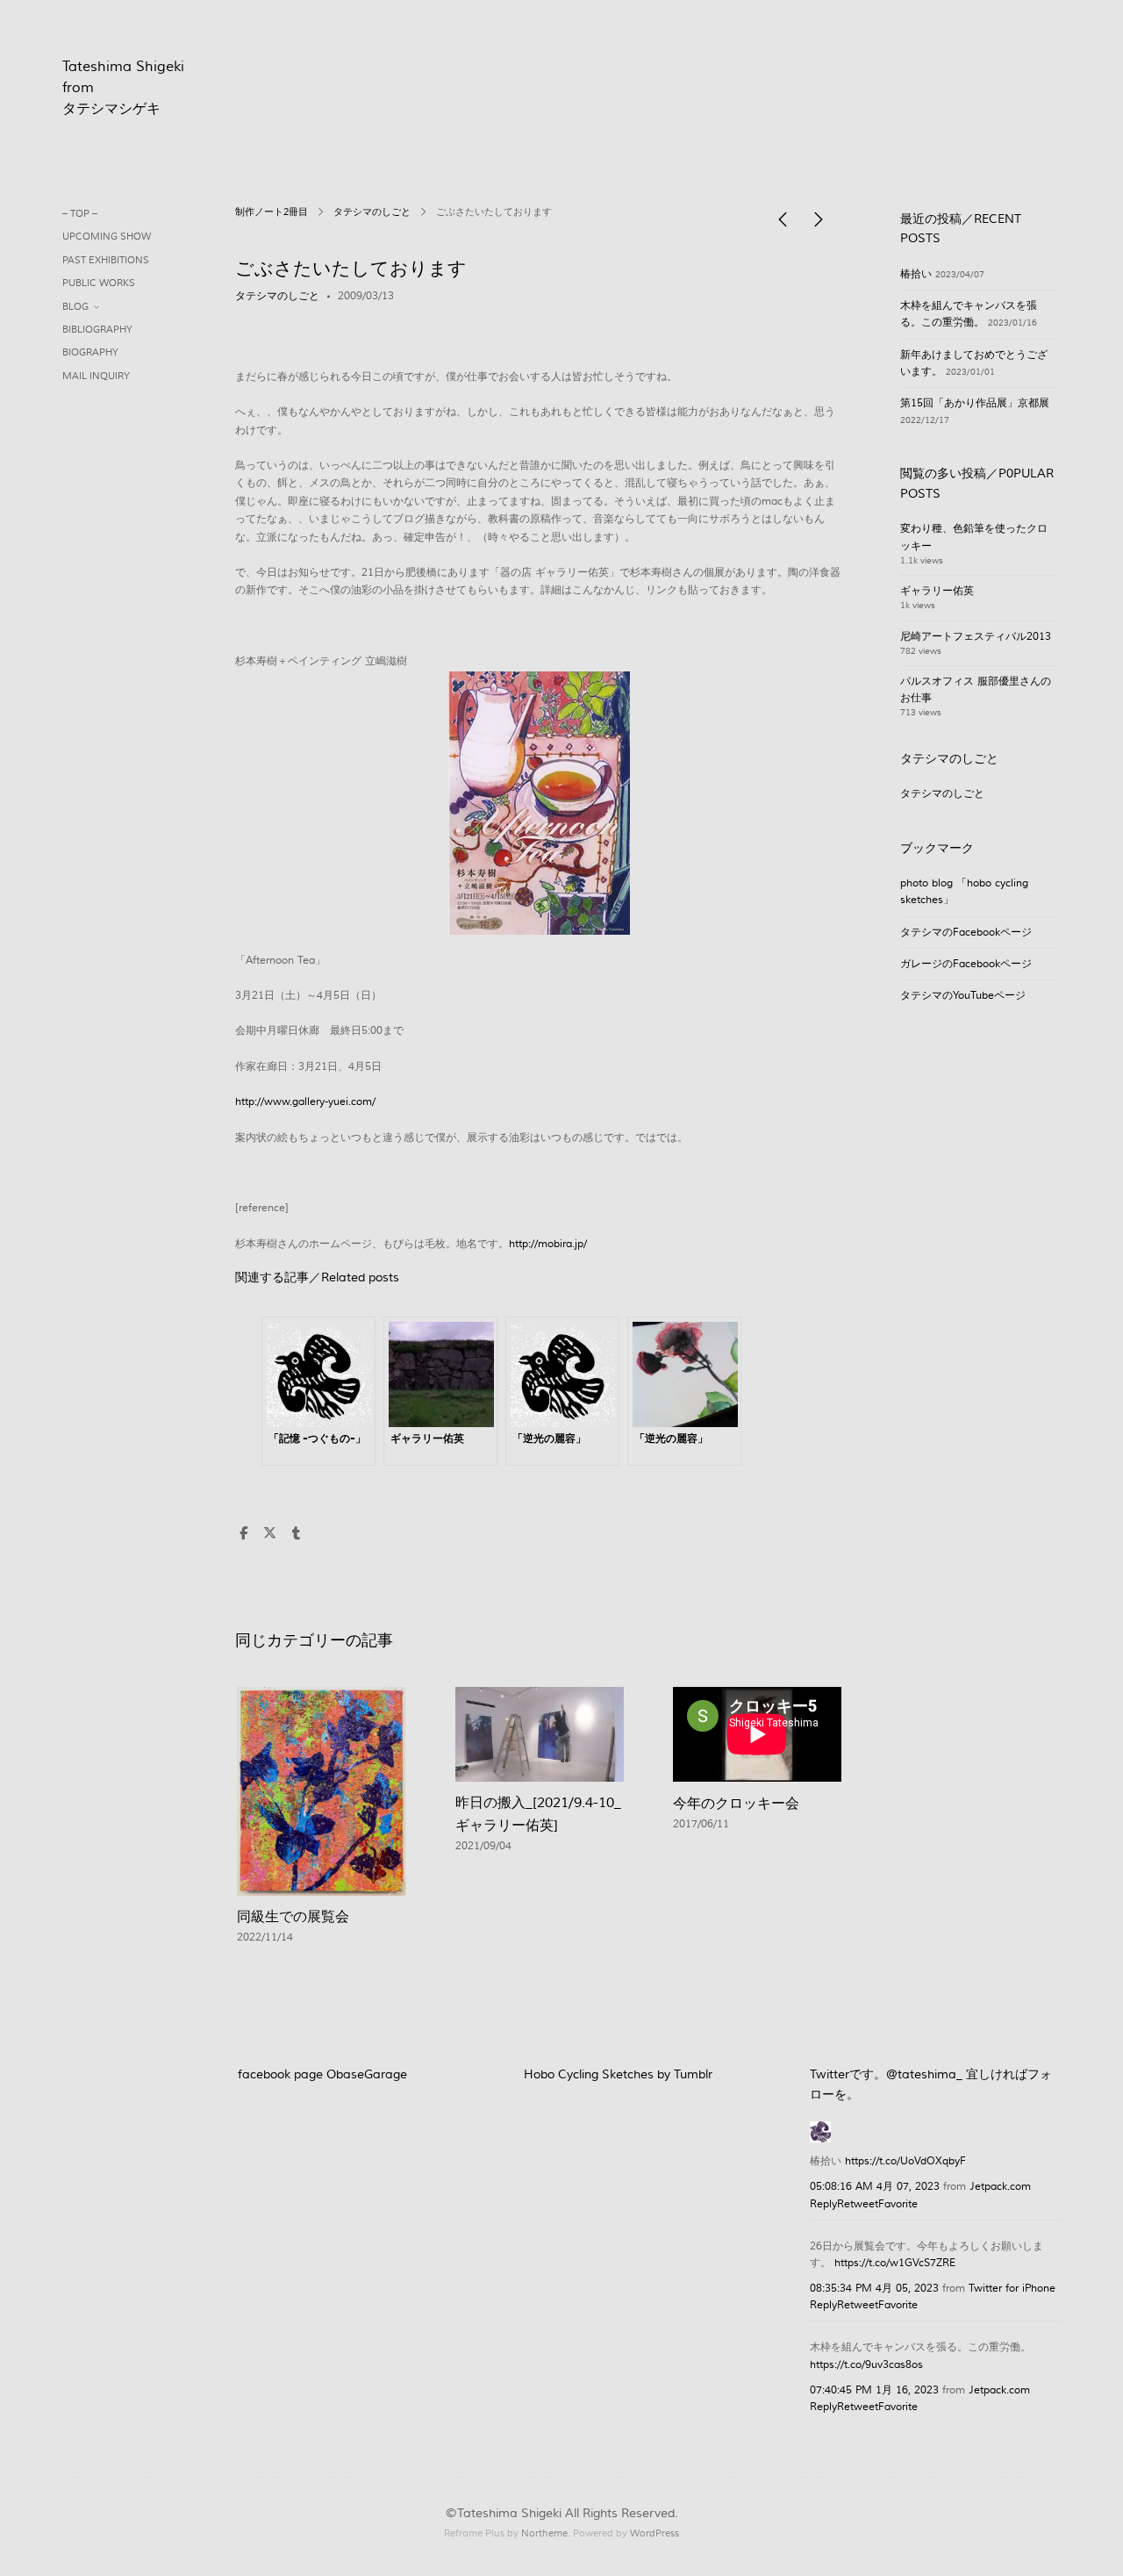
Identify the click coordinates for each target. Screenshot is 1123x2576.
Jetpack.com (1000, 2187)
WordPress (654, 2533)
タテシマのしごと (372, 212)
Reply (823, 2204)
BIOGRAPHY (90, 352)
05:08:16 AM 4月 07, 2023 (875, 2187)
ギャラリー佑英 (937, 591)
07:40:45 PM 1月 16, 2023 (874, 2390)
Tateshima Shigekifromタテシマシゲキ (123, 88)
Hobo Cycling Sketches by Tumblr (618, 2075)
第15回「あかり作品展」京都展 (975, 403)
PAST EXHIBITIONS (106, 260)
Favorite (898, 2204)
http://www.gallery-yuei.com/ (305, 1102)
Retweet (858, 2204)
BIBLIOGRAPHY (97, 330)
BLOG (75, 307)
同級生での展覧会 (293, 1917)
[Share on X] (269, 1534)
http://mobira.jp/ (548, 1244)
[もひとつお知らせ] (783, 224)
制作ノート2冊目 (272, 212)
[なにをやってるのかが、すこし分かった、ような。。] (819, 224)
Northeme (544, 2533)
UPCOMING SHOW (107, 237)
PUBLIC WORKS (99, 283)
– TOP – (80, 214)
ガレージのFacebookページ (966, 964)
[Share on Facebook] (243, 1534)
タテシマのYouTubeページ (963, 996)
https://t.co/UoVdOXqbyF (905, 2161)
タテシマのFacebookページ (966, 933)
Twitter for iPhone (1012, 2289)
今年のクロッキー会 (736, 1804)
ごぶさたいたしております (351, 269)
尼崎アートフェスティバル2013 (976, 637)
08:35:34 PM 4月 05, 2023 (874, 2289)
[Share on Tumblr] (296, 1534)
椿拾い (916, 274)
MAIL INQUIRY (96, 376)
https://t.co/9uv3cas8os (866, 2365)
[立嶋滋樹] (820, 2130)
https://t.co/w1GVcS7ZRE (895, 2263)
